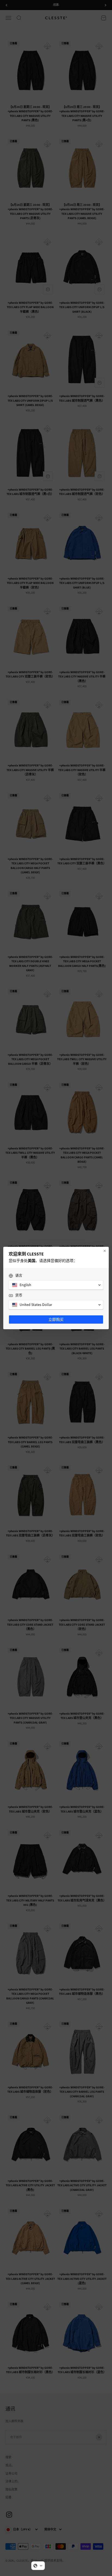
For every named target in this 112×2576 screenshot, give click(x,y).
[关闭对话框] (105, 1251)
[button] (38, 2566)
